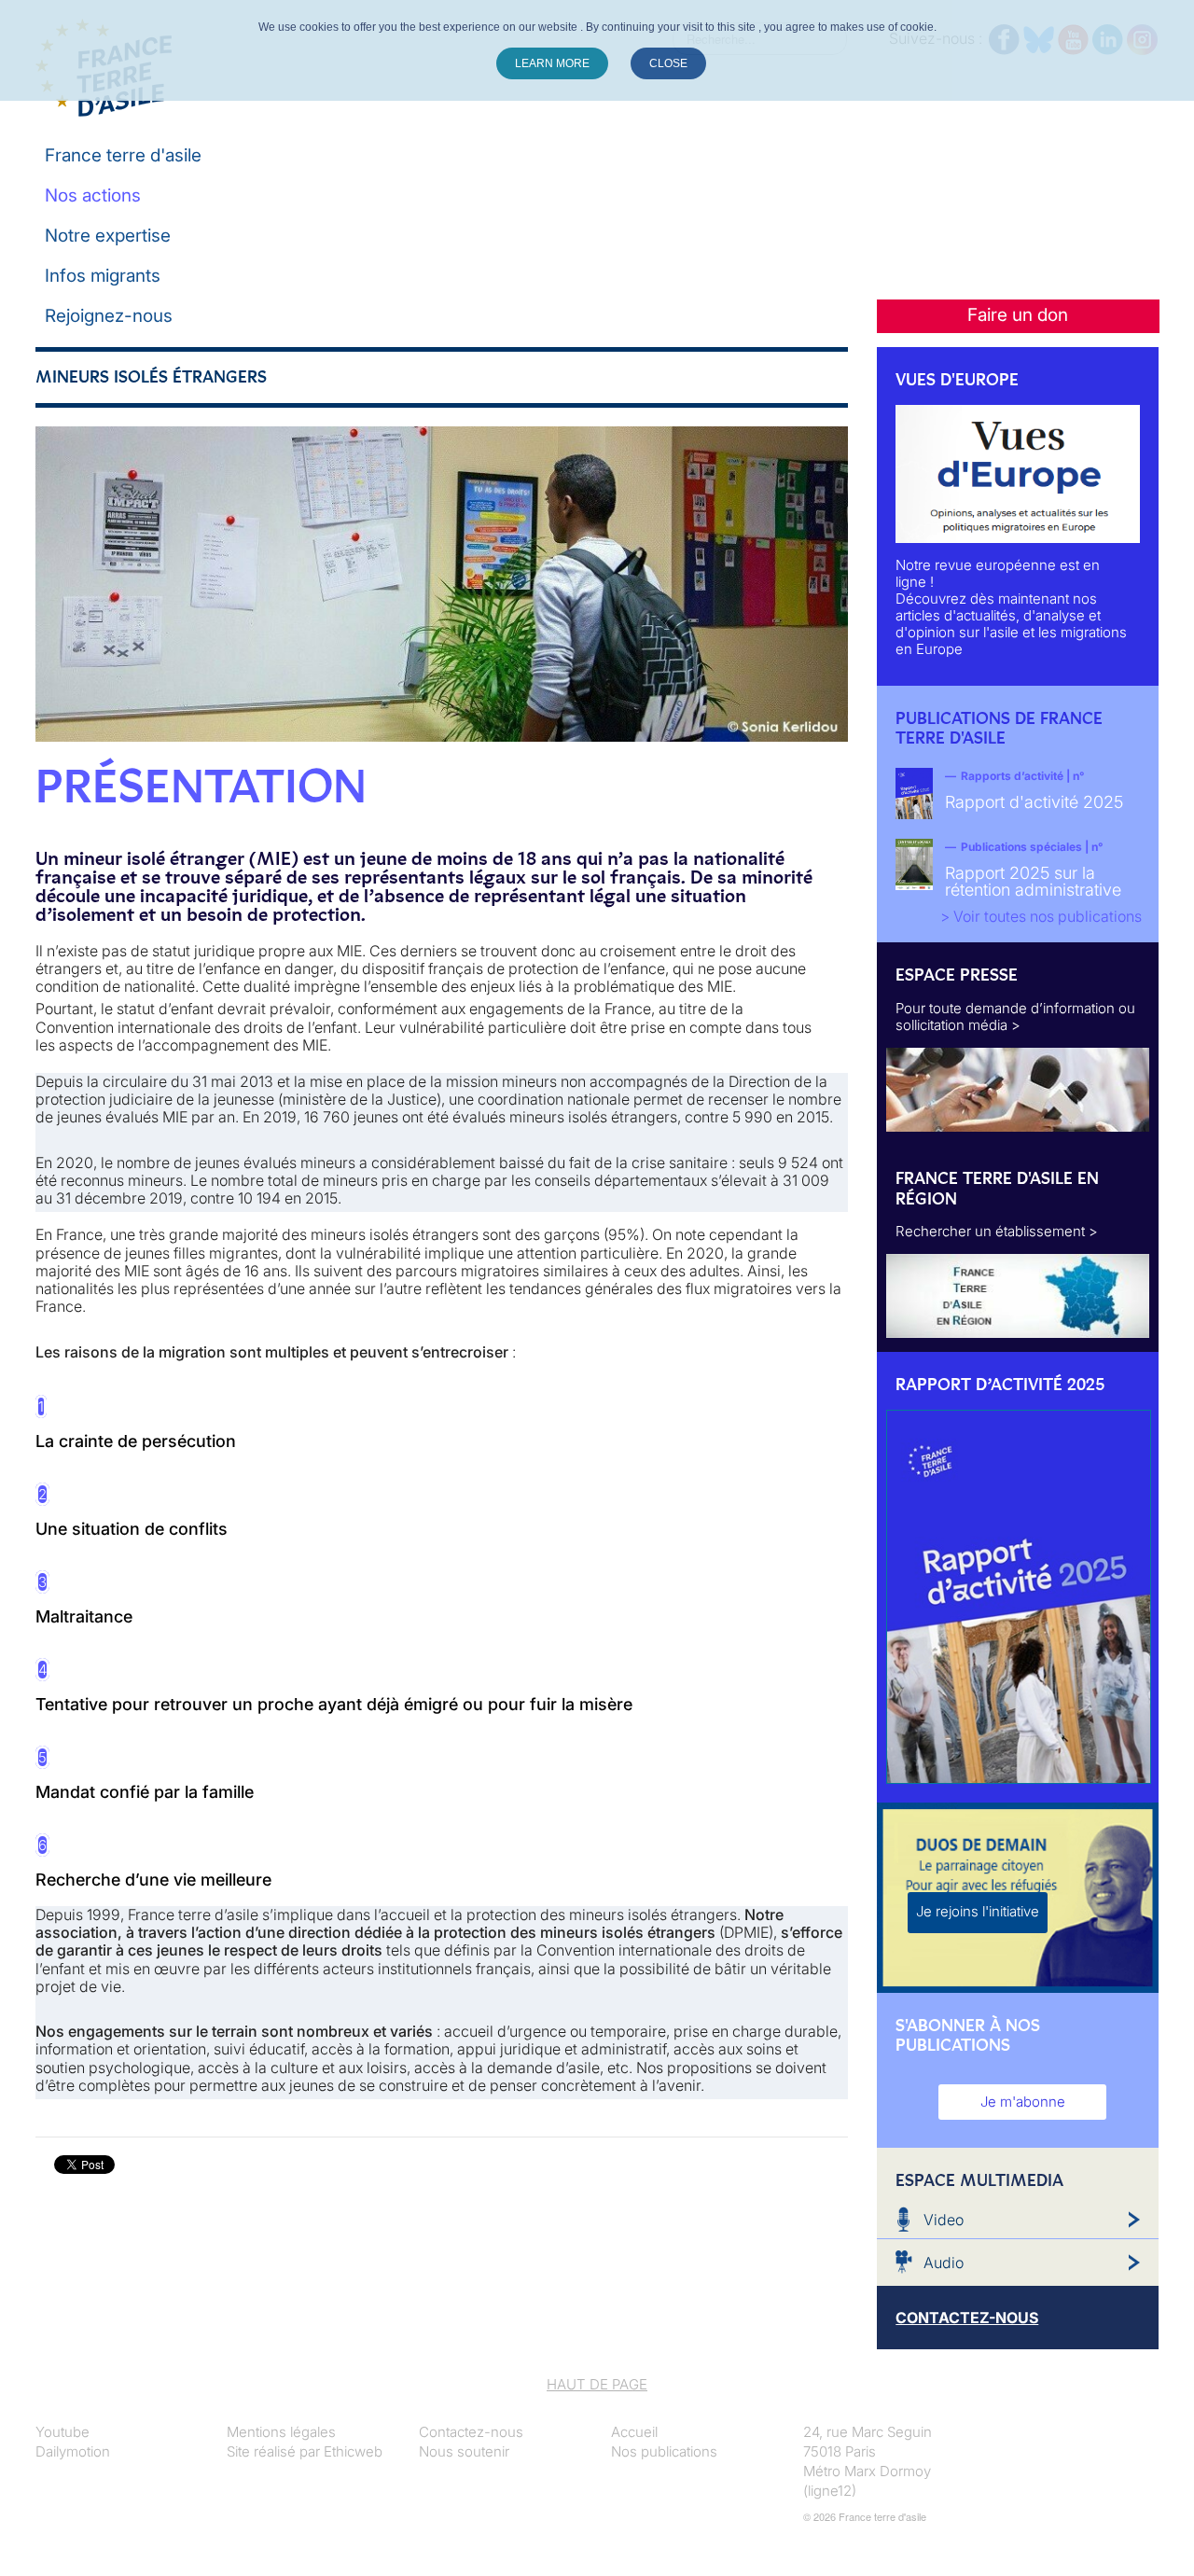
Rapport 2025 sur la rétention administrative (1033, 881)
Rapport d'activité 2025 (1034, 802)
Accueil (634, 2432)
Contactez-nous (471, 2432)
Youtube (62, 2432)
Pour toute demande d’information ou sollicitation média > (1015, 1016)
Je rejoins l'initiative (978, 1911)
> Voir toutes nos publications (1041, 916)
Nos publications (664, 2451)
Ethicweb (353, 2451)
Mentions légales (281, 2432)
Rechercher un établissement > (997, 1231)
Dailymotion (73, 2451)
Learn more (552, 63)
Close (668, 63)
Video (944, 2220)
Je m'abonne (1023, 2102)
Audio (944, 2263)
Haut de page (597, 2384)
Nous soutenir (464, 2451)
